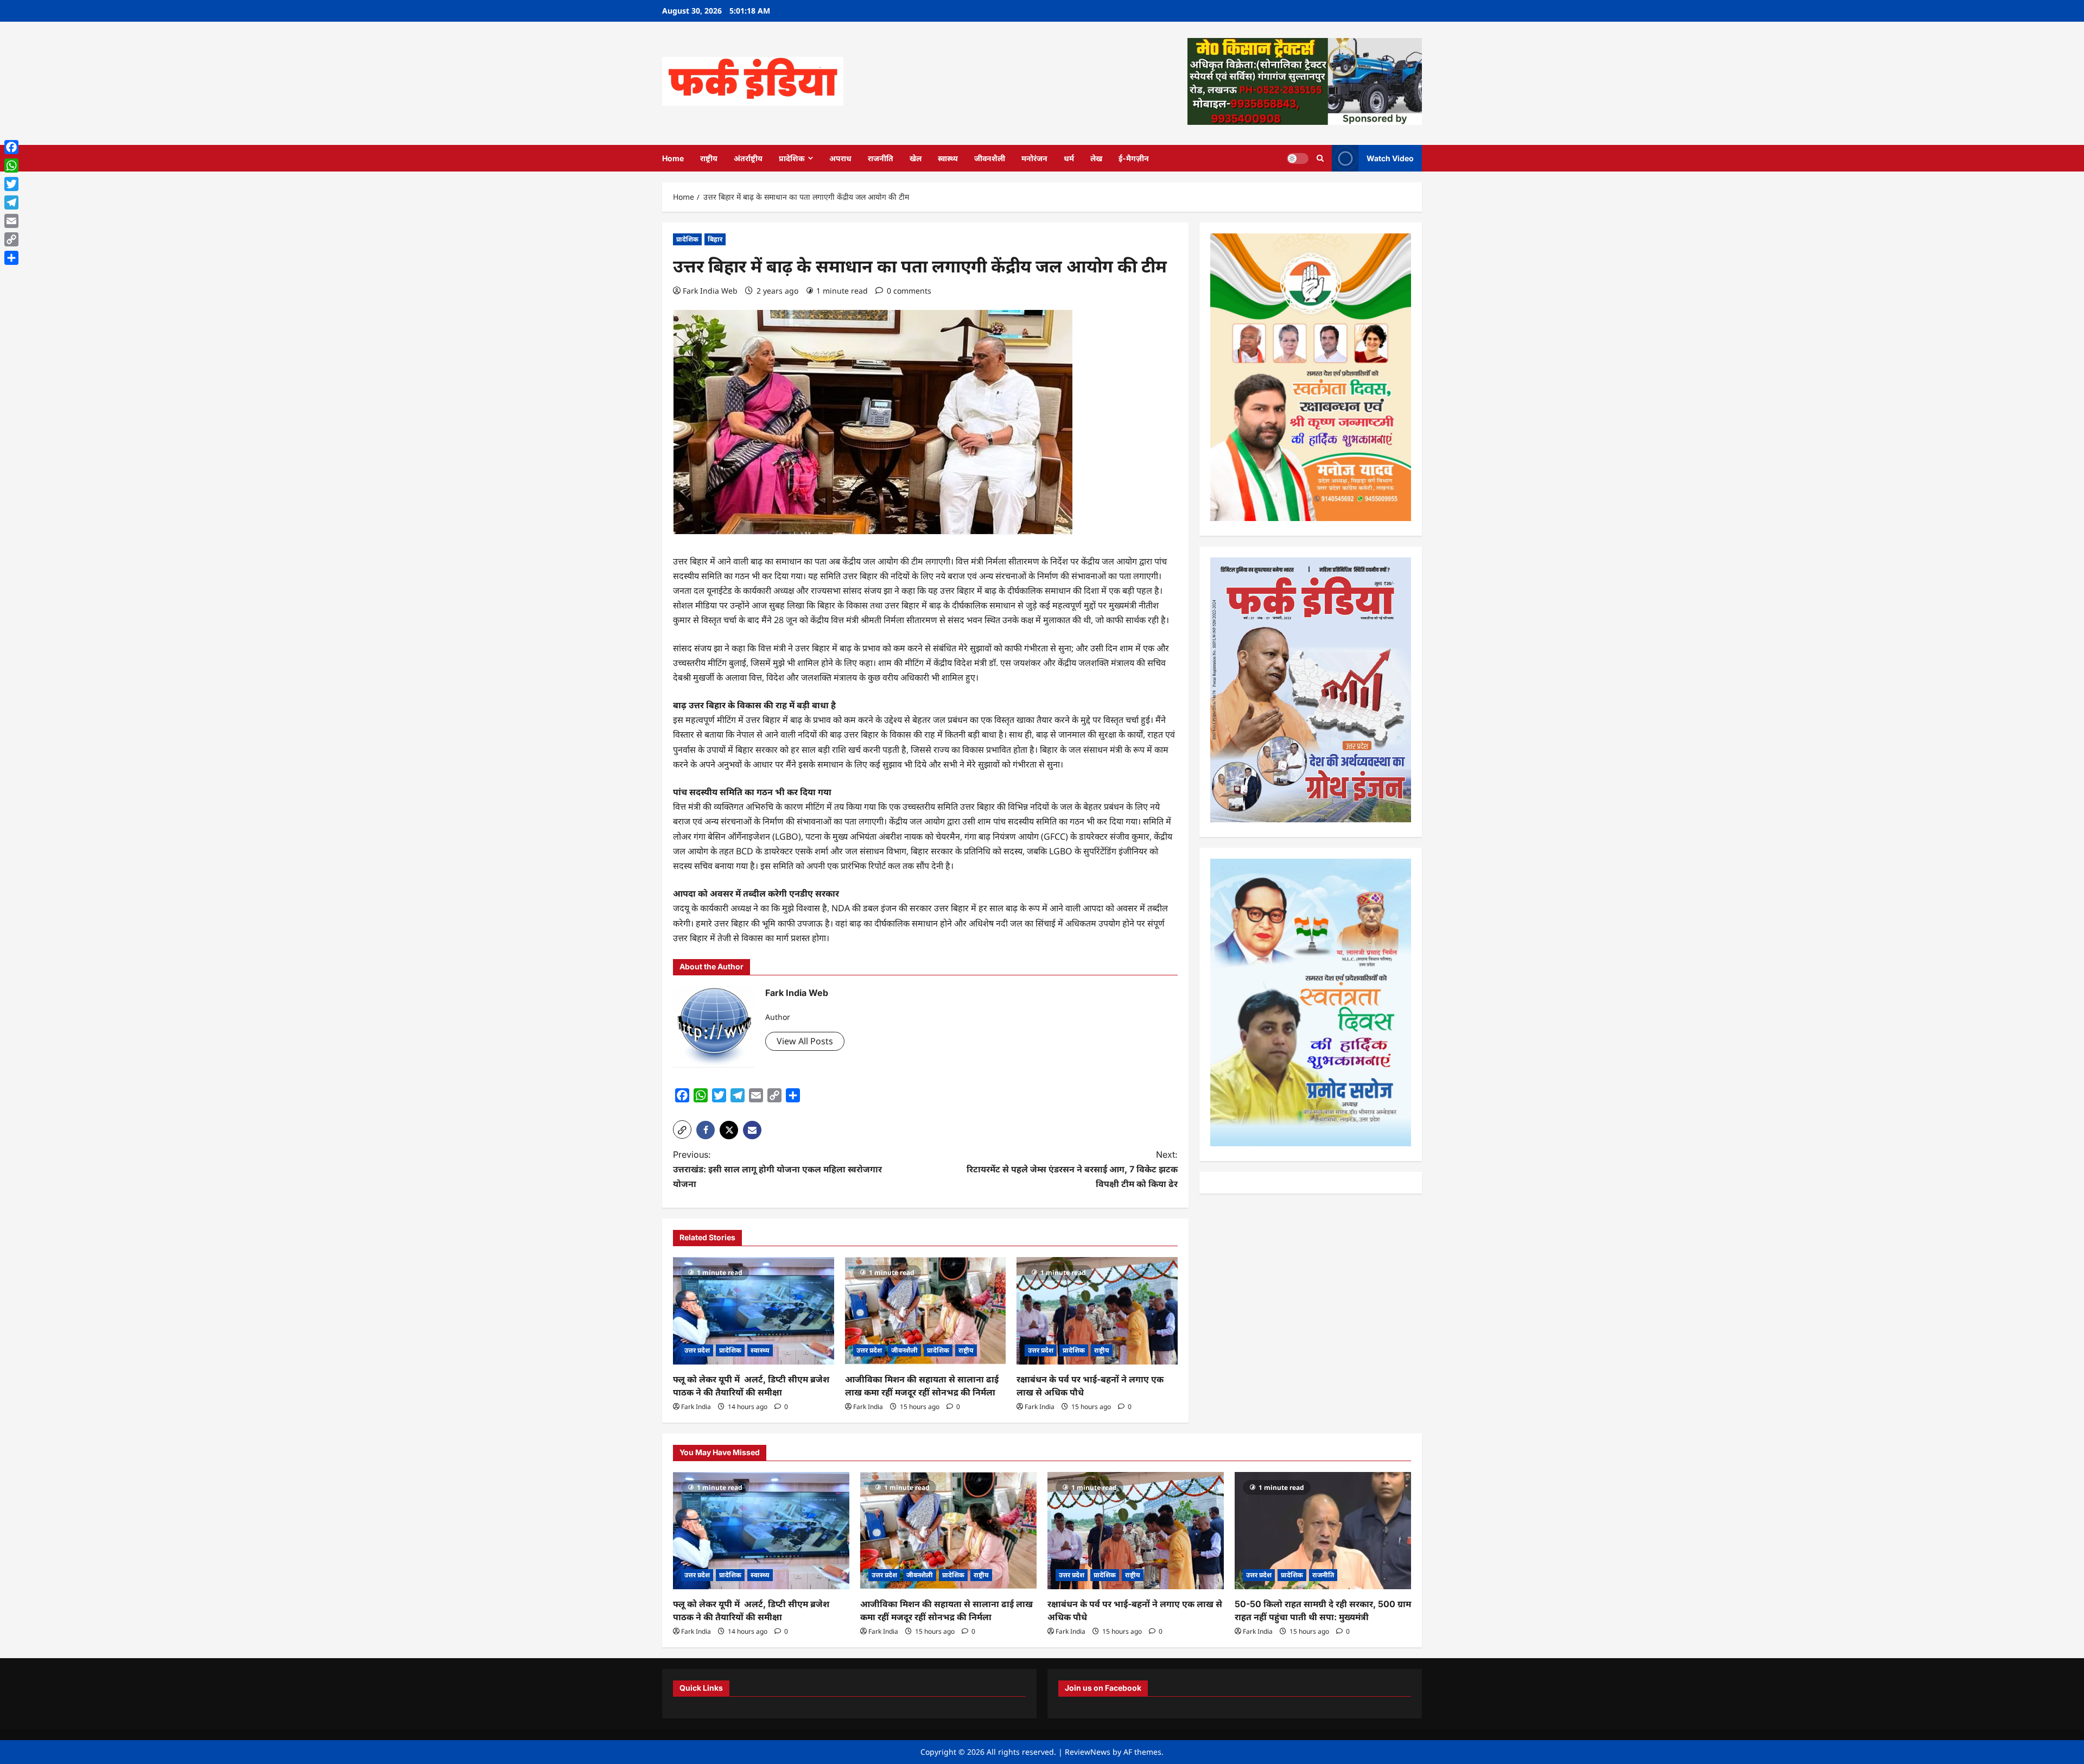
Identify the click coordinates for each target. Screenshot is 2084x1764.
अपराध (840, 158)
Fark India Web (710, 291)
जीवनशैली (990, 158)
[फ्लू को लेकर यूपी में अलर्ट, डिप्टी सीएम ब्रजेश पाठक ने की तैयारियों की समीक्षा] (754, 1311)
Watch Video (1390, 158)
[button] (682, 1130)
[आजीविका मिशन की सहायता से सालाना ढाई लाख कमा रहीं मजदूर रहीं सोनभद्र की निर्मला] (926, 1311)
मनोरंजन (1034, 158)
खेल (916, 158)
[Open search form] (1320, 158)
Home (673, 158)
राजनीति (881, 158)
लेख (1096, 158)
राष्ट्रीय (709, 158)
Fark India (696, 1407)
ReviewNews (1088, 1752)
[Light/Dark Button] (1298, 158)
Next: (1072, 1169)
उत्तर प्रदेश (697, 1350)
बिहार (715, 239)
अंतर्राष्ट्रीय (748, 158)
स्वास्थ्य (948, 158)
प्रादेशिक (792, 158)
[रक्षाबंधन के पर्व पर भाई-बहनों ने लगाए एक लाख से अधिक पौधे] (1097, 1311)
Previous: (777, 1169)
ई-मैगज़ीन (1134, 158)
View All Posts (805, 1041)
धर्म (1069, 158)
